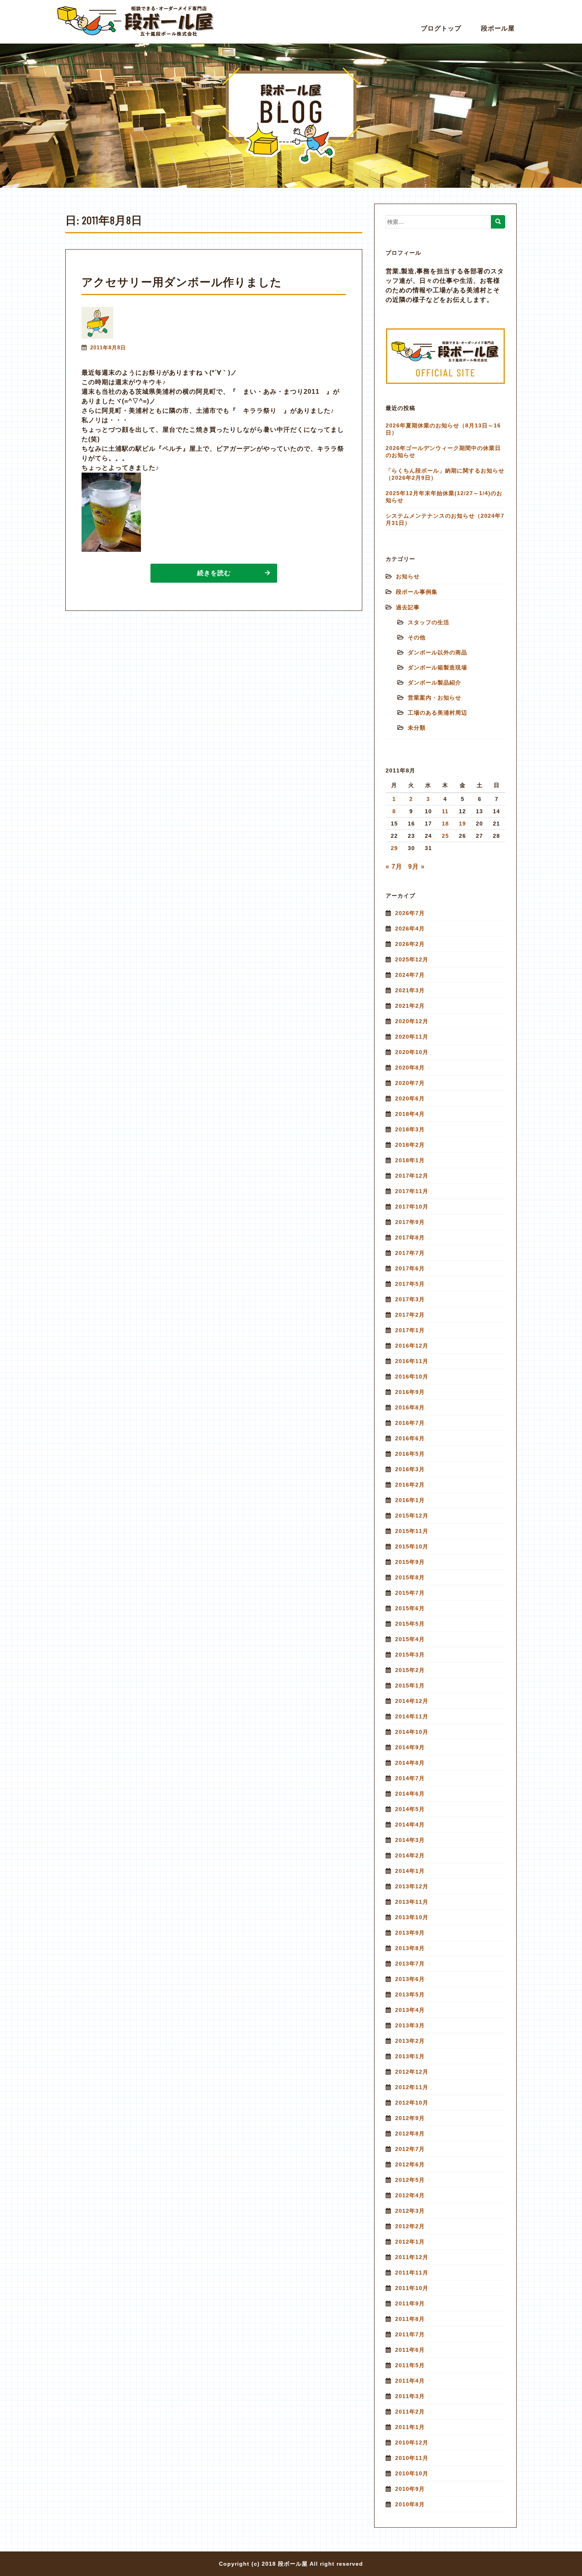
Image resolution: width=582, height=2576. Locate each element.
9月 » (417, 867)
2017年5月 (410, 1284)
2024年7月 (410, 975)
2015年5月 (410, 1624)
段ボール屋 (498, 28)
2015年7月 (410, 1593)
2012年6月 (410, 2164)
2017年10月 (412, 1207)
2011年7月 (410, 2334)
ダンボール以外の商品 (437, 652)
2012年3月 (410, 2211)
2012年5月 (410, 2180)
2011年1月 (410, 2427)
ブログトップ (441, 28)
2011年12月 (412, 2257)
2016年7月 (410, 1423)
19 (462, 824)
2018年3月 (410, 1129)
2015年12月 (412, 1516)
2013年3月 (410, 2025)
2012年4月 (410, 2195)
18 (445, 824)
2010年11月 (412, 2458)
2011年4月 (410, 2381)
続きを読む (214, 573)
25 (445, 836)
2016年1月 (410, 1500)
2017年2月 (410, 1315)
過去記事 (408, 607)
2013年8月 (410, 1948)
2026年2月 (410, 944)
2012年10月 (412, 2103)
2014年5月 (410, 1809)
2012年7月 (410, 2149)
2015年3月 (410, 1655)
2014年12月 (412, 1701)
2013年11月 (412, 1902)
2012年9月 (410, 2118)
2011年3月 (410, 2396)
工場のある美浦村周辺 (437, 713)
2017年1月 (410, 1330)
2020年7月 (410, 1083)
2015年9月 (410, 1562)
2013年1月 (410, 2056)
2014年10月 (412, 1732)
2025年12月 (412, 959)
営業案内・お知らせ (435, 698)
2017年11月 (412, 1191)
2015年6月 (410, 1608)
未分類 (417, 728)
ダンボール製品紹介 (435, 683)
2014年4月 (410, 1825)
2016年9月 (410, 1392)
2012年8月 (410, 2134)
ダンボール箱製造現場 (437, 667)
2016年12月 (412, 1346)
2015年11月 (412, 1531)
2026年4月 (410, 929)
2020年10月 (412, 1052)
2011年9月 (410, 2303)
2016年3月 (410, 1469)
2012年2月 (410, 2226)
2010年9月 (410, 2489)
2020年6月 (410, 1098)
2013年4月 (410, 2010)
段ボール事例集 (417, 592)
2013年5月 (410, 1994)
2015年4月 (410, 1639)
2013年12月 (412, 1886)
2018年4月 (410, 1114)
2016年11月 (412, 1361)
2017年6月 (410, 1268)
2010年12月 (412, 2443)
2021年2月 (410, 1006)
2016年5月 (410, 1454)
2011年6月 (410, 2350)
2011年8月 (410, 2319)
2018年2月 (410, 1145)
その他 (417, 637)
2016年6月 (410, 1438)
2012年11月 (412, 2087)
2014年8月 (410, 1763)
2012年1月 (410, 2242)
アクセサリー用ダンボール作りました (182, 282)
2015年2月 (410, 1670)
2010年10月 (412, 2473)
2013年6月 (410, 1979)
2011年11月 (412, 2273)
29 (394, 848)
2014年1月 (410, 1871)
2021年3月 (410, 990)
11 (445, 811)
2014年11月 (412, 1716)
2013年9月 (410, 1933)
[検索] (498, 222)
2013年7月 (410, 1964)
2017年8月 (410, 1237)
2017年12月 (412, 1176)
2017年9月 (410, 1222)
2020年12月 (412, 1021)
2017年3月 (410, 1299)
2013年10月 (412, 1917)
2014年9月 (410, 1747)
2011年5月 (410, 2365)
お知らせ (408, 576)
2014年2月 (410, 1855)
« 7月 (394, 867)
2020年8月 (410, 1068)
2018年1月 (410, 1160)
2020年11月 (412, 1037)
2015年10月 (412, 1546)
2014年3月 (410, 1840)
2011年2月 (410, 2412)
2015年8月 (410, 1577)
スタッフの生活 (429, 622)
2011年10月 (412, 2288)
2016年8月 (410, 1407)
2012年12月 (412, 2072)
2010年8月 (410, 2504)
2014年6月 (410, 1794)
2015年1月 (410, 1686)
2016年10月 (412, 1377)
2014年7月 (410, 1778)
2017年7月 (410, 1253)
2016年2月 (410, 1485)
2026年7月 (410, 913)
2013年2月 (410, 2041)
